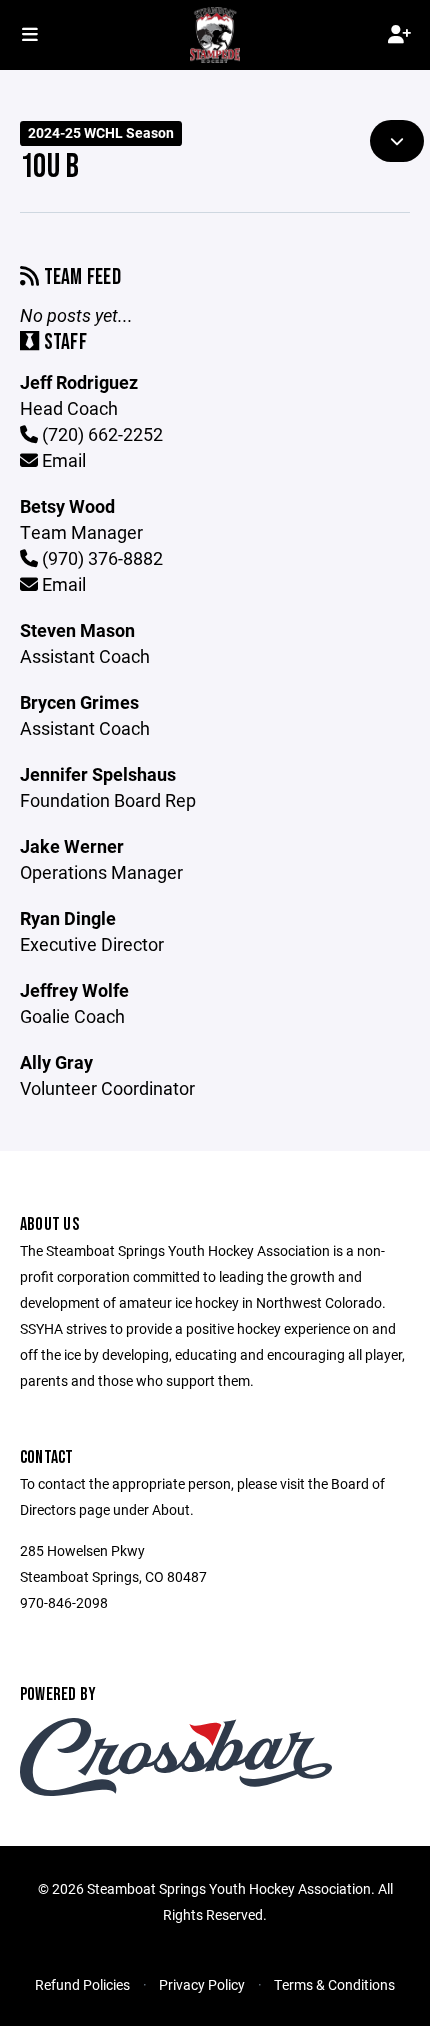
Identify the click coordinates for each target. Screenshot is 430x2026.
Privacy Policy (202, 1984)
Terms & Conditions (334, 1984)
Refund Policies (82, 1984)
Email (62, 460)
